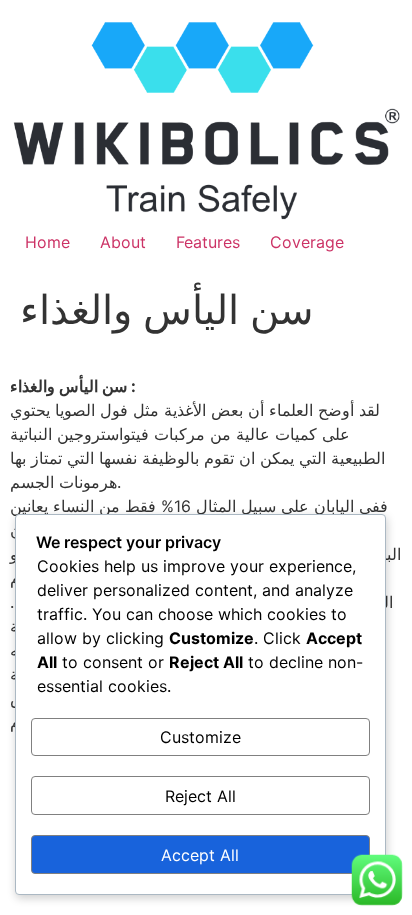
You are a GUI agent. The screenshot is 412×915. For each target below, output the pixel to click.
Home (47, 242)
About (123, 242)
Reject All (200, 796)
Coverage (307, 242)
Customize (200, 737)
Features (208, 242)
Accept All (200, 855)
